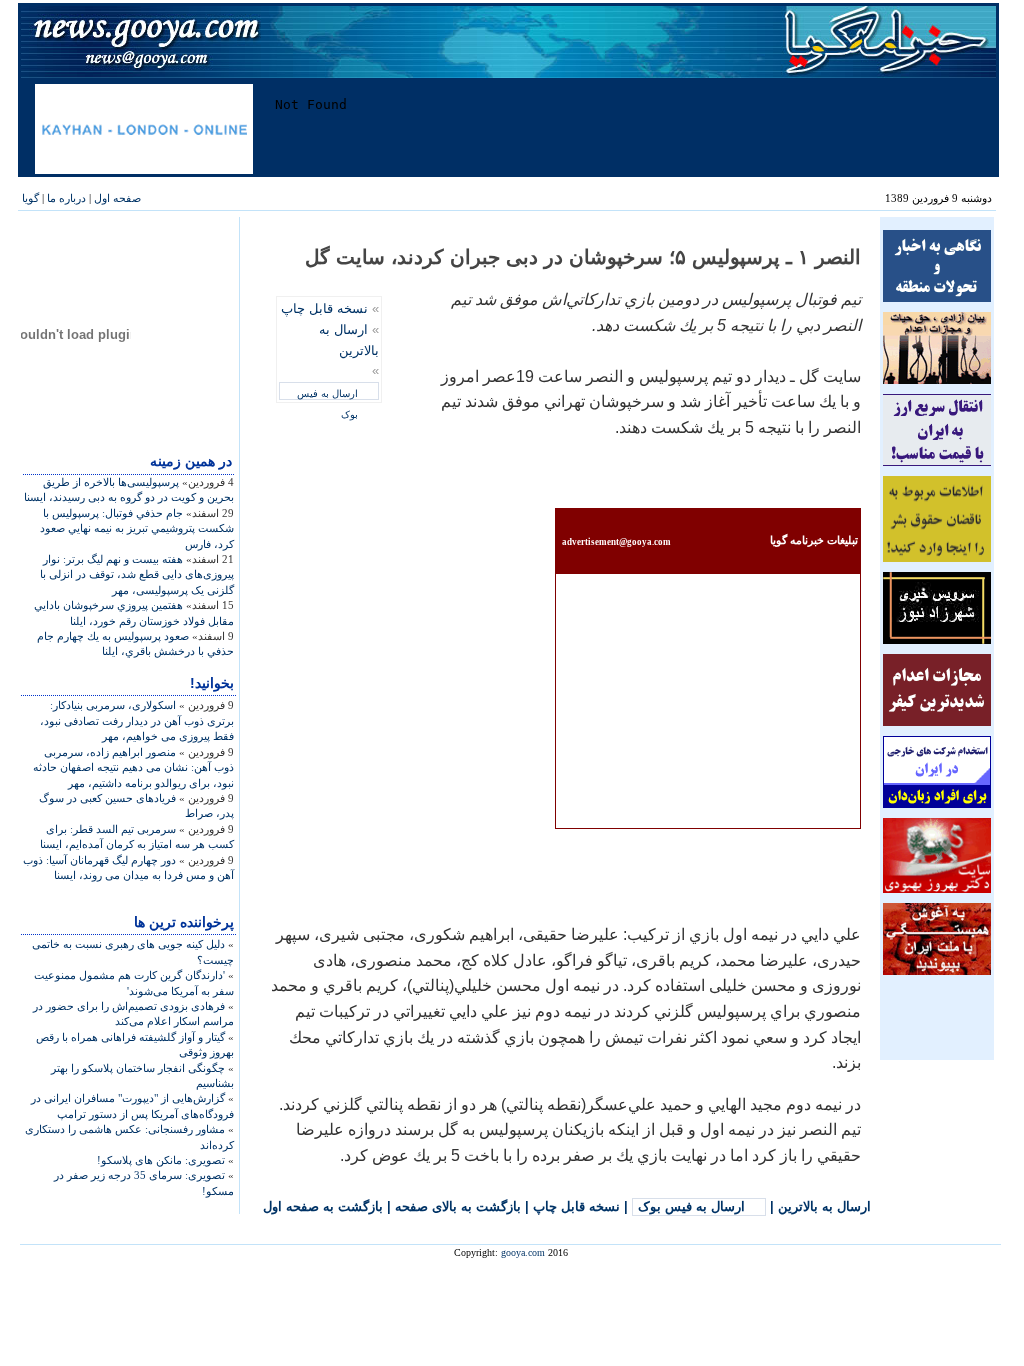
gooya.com (523, 1252)
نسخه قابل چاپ (324, 308)
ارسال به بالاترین (824, 1206)
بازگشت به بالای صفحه (458, 1206)
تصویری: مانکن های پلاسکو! (161, 1160)
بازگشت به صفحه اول (323, 1206)
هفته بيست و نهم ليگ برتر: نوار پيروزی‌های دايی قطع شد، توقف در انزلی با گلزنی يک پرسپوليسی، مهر (137, 574)
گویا (30, 198)
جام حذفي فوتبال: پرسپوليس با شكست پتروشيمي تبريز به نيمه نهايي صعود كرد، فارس (137, 528)
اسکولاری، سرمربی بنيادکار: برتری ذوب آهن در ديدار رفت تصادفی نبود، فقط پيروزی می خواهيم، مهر (137, 720)
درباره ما (66, 198)
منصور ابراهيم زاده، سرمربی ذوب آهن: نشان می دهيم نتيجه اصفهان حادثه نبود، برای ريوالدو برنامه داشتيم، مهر (133, 767)
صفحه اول (117, 198)
